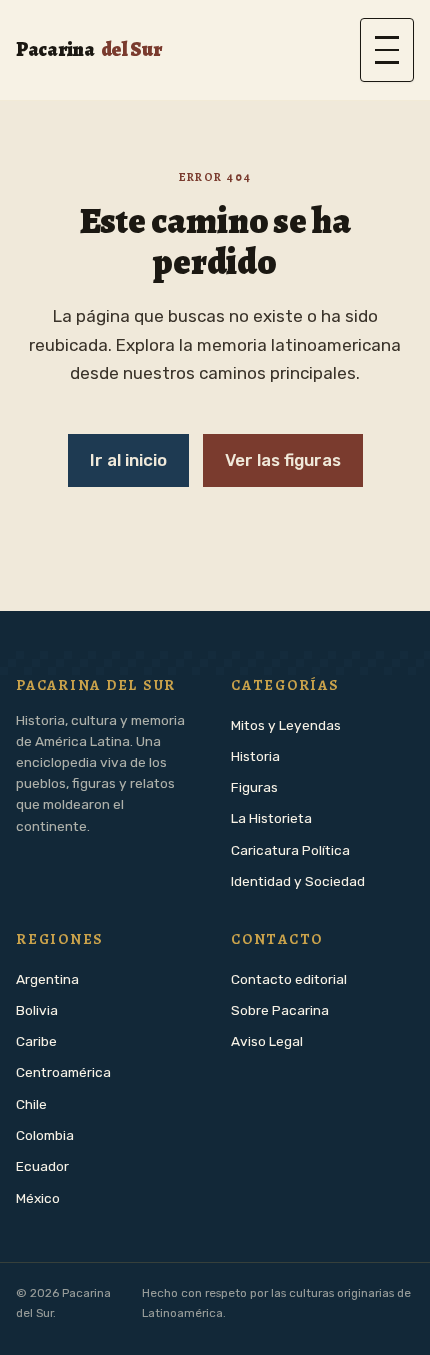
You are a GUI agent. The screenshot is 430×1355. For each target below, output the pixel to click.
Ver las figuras (283, 460)
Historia (255, 756)
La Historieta (271, 818)
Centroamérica (63, 1072)
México (38, 1198)
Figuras (254, 787)
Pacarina (89, 49)
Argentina (47, 979)
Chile (31, 1104)
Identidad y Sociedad (298, 881)
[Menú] (387, 50)
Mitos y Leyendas (286, 725)
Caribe (36, 1041)
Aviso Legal (267, 1041)
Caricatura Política (290, 850)
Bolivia (37, 1010)
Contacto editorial (289, 979)
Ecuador (42, 1166)
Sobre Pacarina (280, 1010)
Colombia (45, 1135)
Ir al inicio (128, 460)
